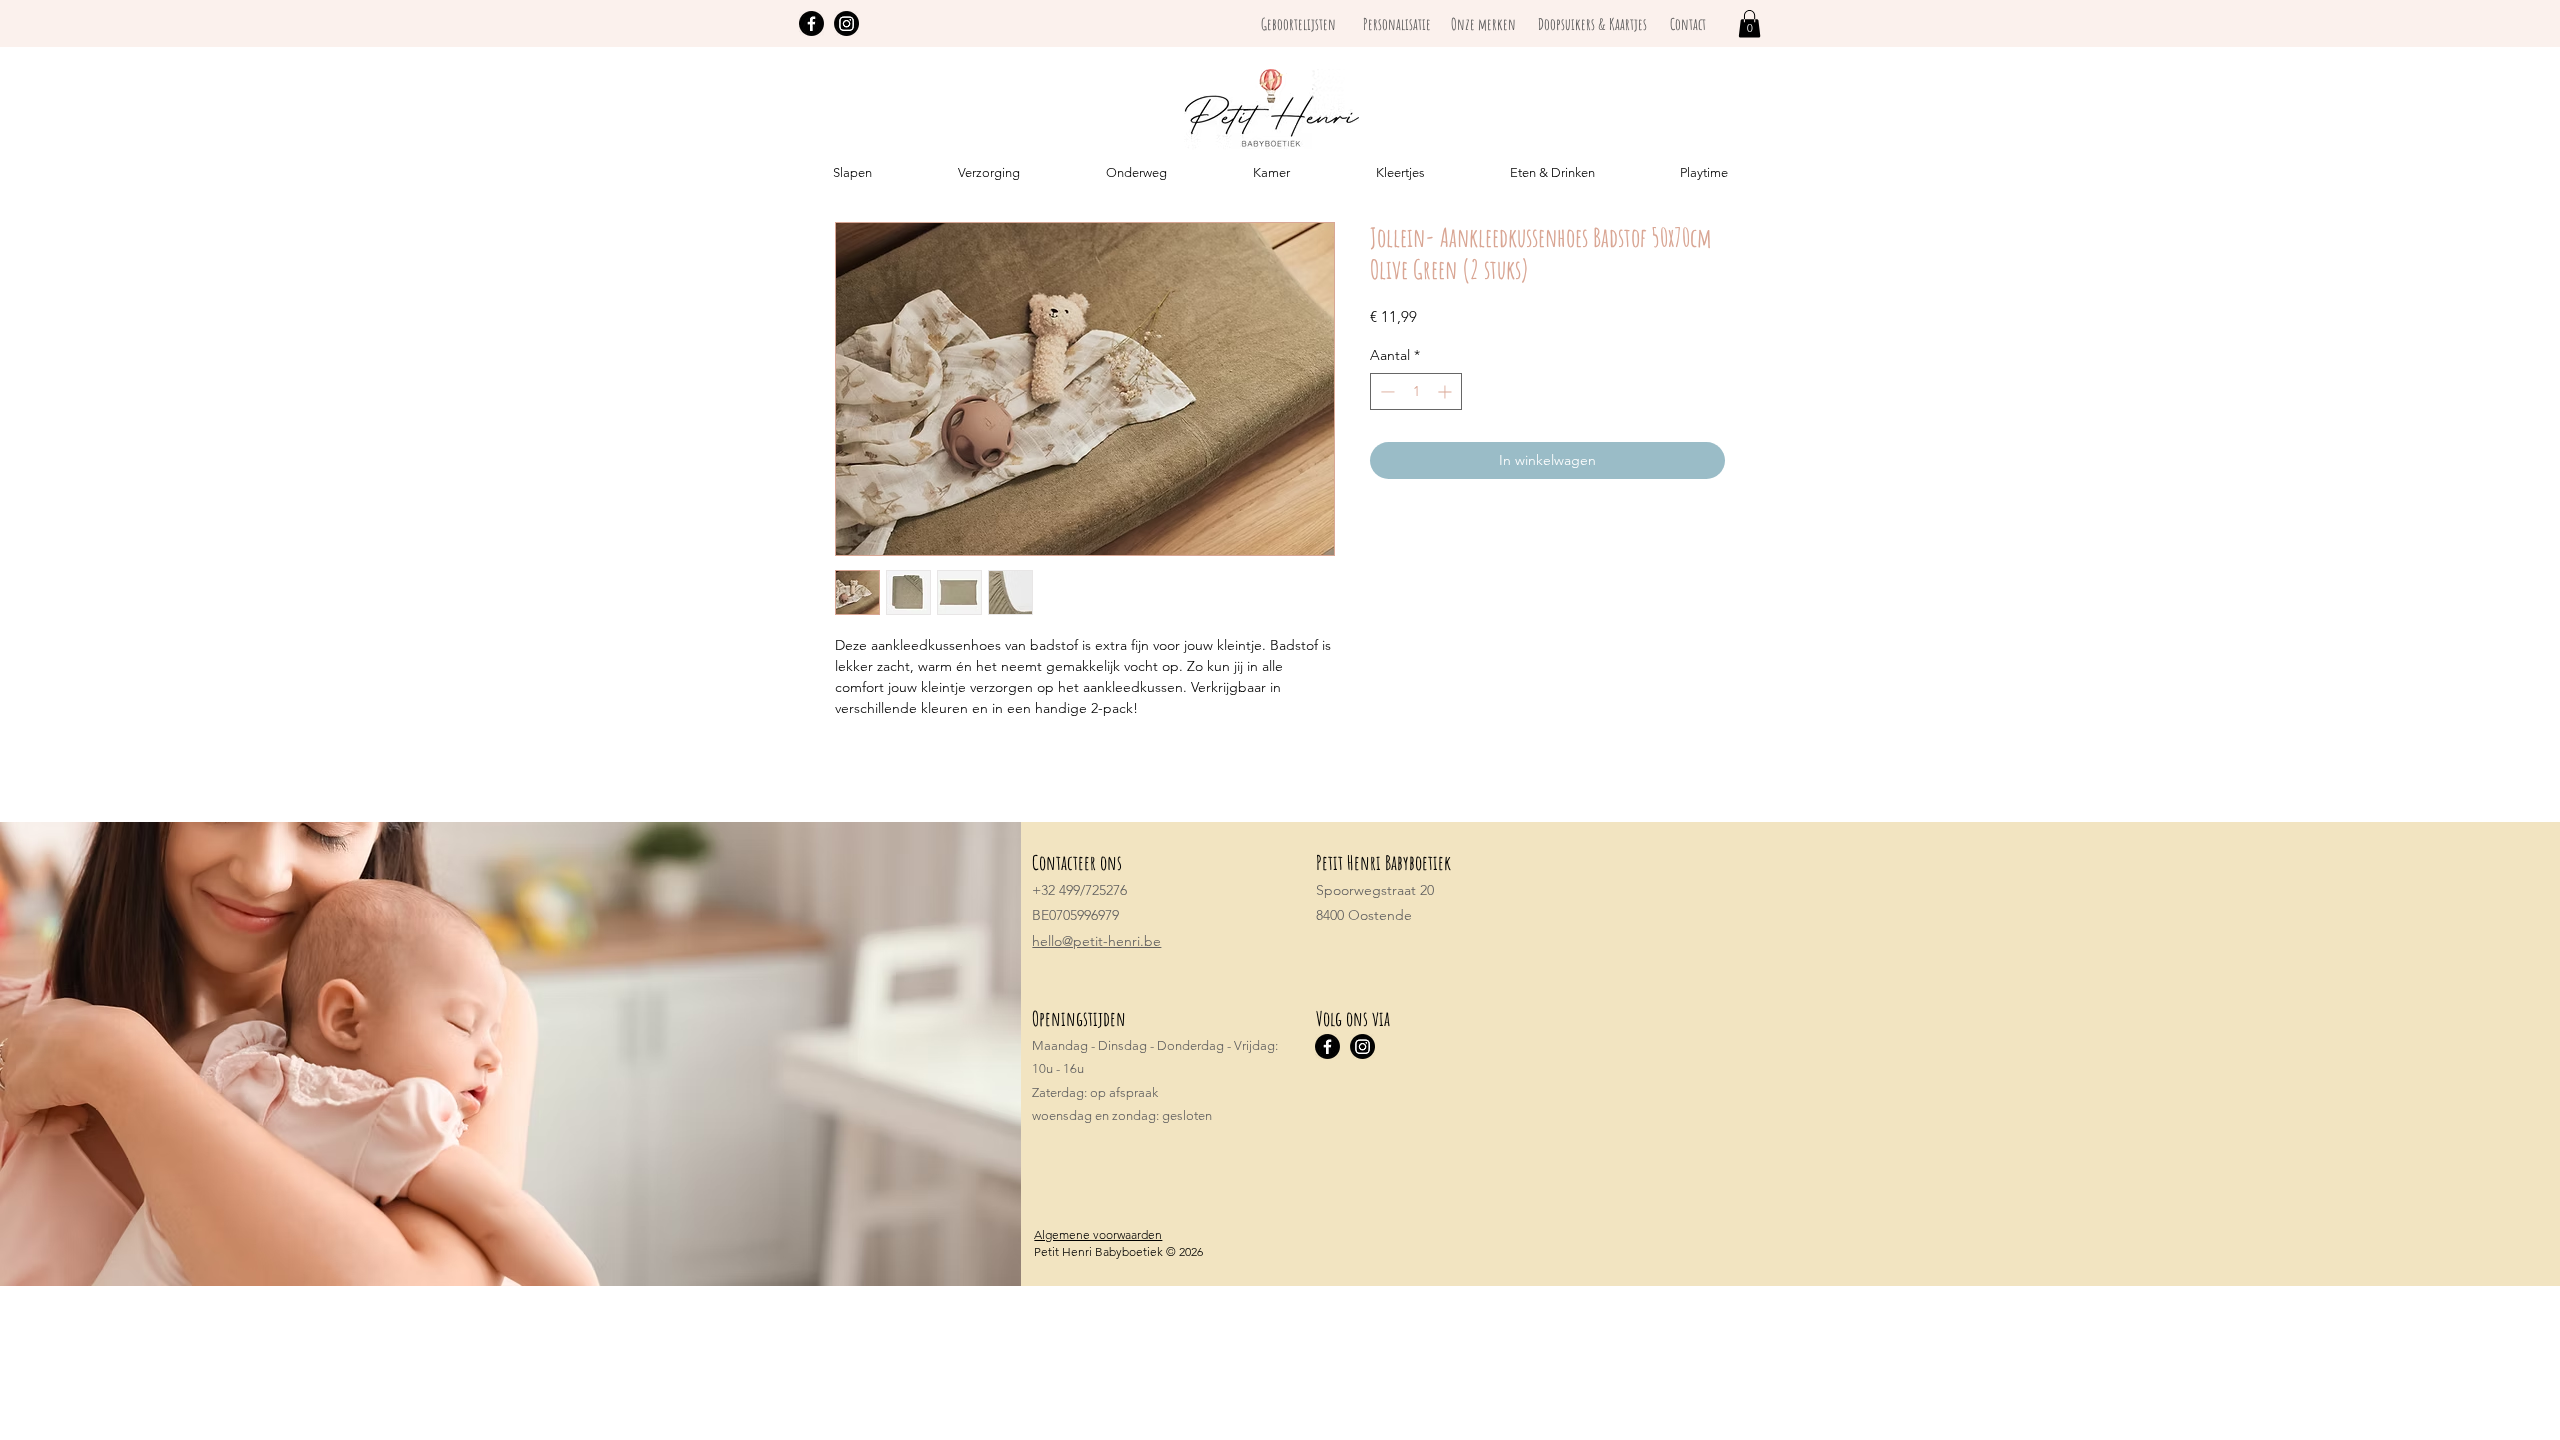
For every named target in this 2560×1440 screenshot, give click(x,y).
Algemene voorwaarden (1098, 1234)
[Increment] (1446, 391)
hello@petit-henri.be (1096, 941)
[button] (1749, 23)
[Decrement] (1385, 391)
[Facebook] (811, 23)
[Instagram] (846, 23)
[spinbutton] (1416, 391)
